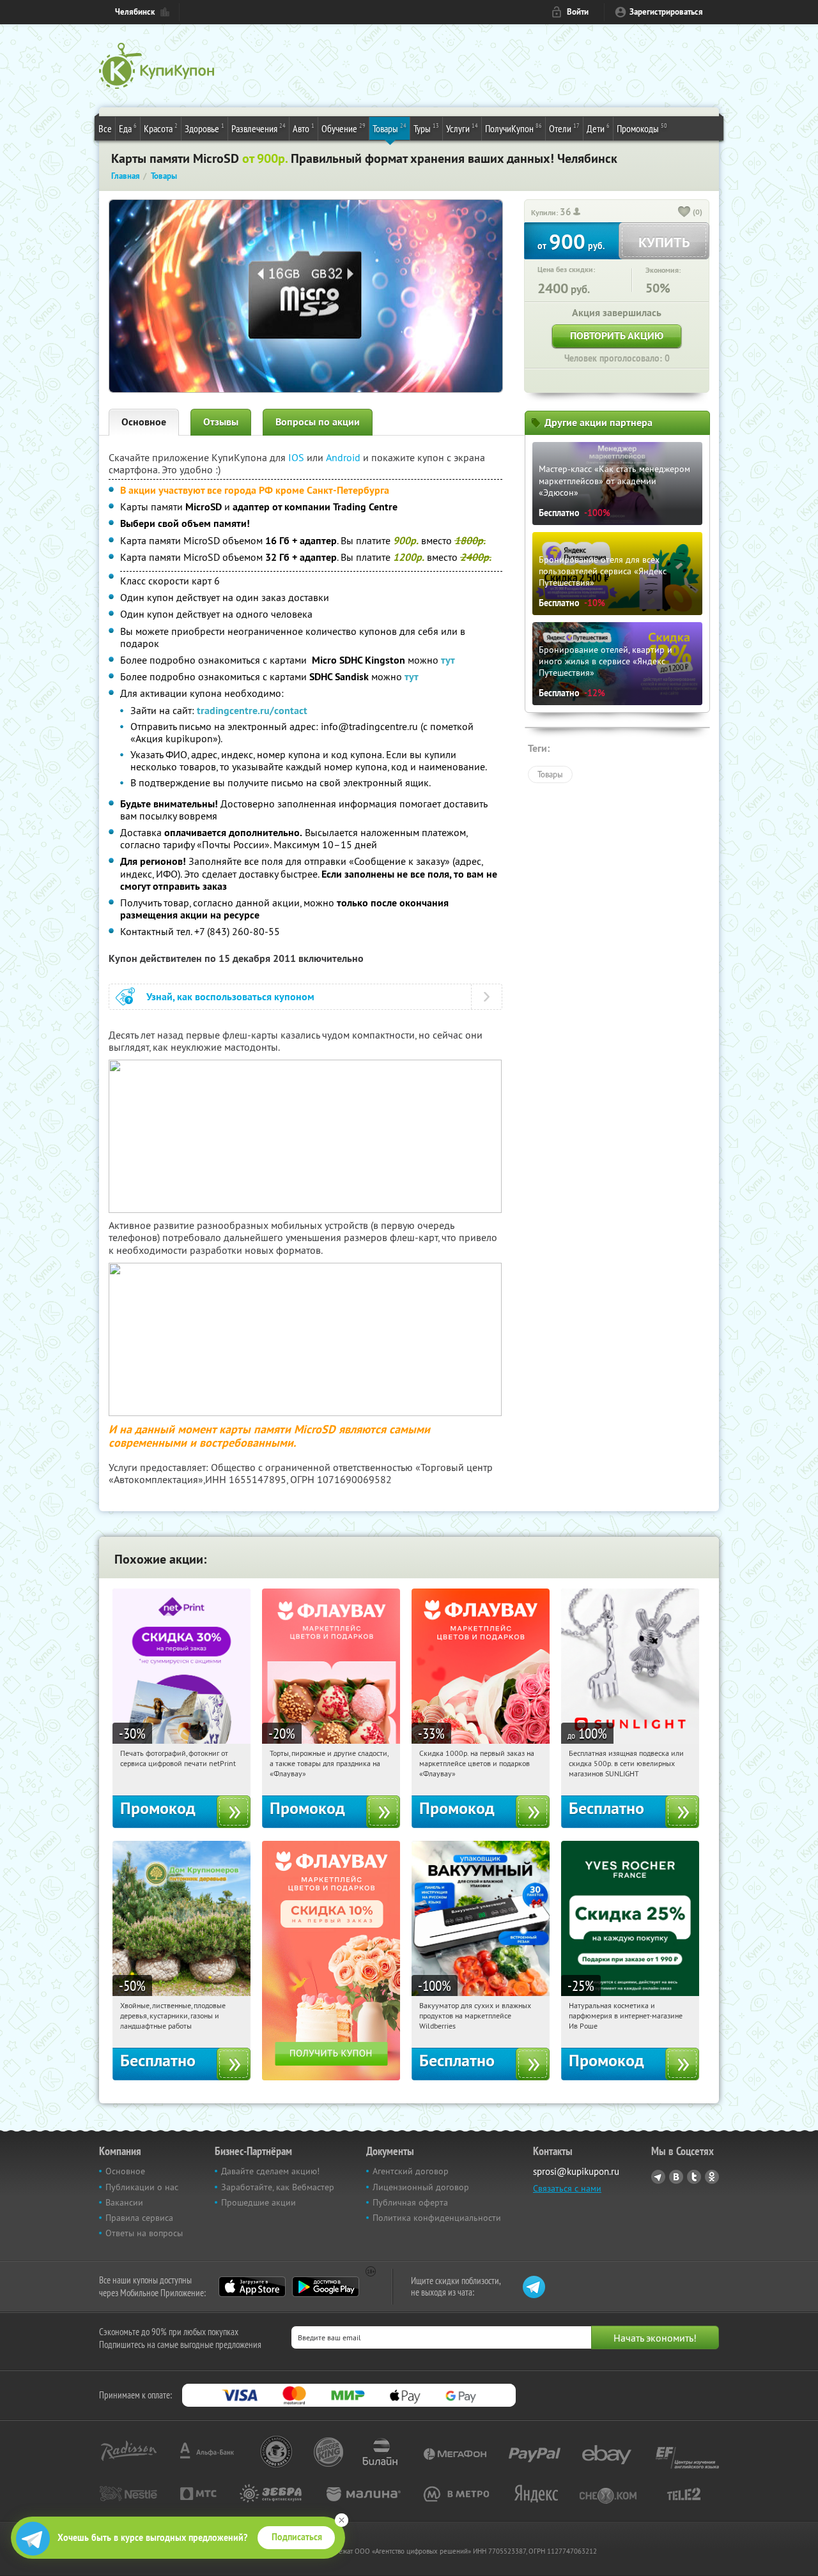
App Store (252, 2287)
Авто (304, 128)
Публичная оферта (410, 2202)
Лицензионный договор (421, 2187)
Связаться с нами (567, 2188)
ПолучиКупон (513, 128)
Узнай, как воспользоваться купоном (230, 997)
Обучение (343, 128)
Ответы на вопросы (144, 2233)
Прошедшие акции (259, 2202)
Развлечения (259, 128)
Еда (128, 128)
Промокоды (642, 128)
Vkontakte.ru (676, 2177)
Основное (144, 422)
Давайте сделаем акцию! (270, 2171)
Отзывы (221, 422)
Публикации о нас (142, 2187)
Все (105, 128)
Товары (390, 128)
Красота (161, 128)
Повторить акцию (617, 336)
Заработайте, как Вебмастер (278, 2187)
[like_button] (684, 213)
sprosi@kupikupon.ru (576, 2171)
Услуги (462, 128)
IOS (297, 457)
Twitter (694, 2177)
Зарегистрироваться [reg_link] (666, 12)
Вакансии (124, 2202)
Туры (426, 128)
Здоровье (204, 128)
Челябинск (135, 12)
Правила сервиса (139, 2218)
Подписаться (297, 2537)
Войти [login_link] (578, 12)
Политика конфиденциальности (437, 2218)
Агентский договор (411, 2171)
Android (344, 457)
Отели (564, 128)
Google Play (326, 2287)
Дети (598, 128)
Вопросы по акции (318, 422)
